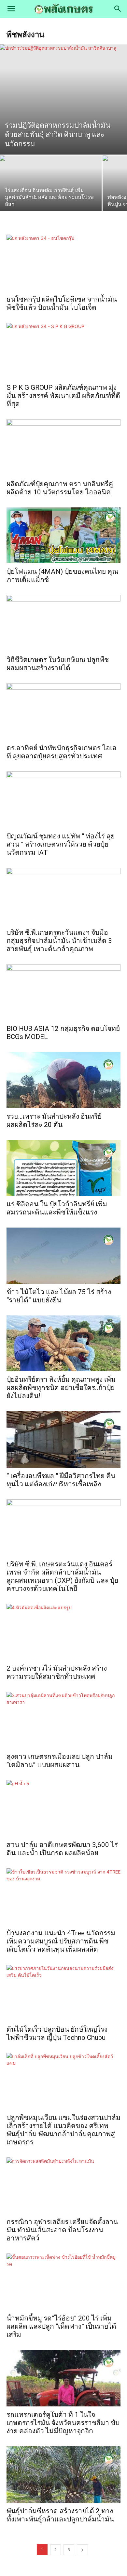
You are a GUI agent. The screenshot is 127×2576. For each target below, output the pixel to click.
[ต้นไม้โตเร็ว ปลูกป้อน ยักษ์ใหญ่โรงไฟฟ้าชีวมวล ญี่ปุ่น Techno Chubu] (63, 1993)
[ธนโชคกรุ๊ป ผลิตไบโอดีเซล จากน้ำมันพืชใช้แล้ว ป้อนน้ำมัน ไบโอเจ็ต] (63, 263)
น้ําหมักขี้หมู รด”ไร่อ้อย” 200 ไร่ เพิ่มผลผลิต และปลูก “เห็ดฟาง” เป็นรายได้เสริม (61, 2326)
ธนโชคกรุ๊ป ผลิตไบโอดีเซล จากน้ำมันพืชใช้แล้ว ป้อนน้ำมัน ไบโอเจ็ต (62, 303)
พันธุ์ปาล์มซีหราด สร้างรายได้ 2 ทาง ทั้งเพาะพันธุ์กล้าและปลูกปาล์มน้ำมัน (60, 2515)
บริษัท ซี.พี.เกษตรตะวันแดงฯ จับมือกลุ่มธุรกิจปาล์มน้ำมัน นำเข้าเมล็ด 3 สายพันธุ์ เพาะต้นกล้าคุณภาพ (59, 941)
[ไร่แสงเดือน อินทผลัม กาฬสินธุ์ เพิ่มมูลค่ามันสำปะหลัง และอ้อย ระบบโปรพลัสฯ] (51, 194)
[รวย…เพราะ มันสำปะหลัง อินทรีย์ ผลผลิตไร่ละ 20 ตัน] (63, 1080)
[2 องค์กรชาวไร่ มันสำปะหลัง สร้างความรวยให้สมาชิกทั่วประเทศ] (63, 1632)
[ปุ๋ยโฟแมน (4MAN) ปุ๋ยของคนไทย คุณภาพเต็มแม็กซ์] (63, 535)
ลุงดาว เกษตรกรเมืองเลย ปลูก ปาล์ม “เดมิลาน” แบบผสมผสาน (60, 1761)
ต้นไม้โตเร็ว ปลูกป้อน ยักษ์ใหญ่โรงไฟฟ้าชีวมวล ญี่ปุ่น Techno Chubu (57, 2033)
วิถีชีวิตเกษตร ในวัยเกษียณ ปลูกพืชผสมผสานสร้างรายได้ (58, 664)
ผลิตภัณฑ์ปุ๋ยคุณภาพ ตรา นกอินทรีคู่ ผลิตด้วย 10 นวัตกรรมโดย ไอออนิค (60, 488)
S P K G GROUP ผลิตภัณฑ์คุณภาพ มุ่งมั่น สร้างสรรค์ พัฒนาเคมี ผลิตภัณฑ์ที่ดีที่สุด (63, 396)
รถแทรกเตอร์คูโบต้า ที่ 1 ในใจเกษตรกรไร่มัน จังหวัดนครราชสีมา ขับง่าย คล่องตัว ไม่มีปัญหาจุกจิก (63, 2423)
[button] (11, 9)
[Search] (118, 9)
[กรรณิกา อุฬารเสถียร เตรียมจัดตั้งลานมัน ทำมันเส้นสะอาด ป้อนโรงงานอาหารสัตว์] (63, 2186)
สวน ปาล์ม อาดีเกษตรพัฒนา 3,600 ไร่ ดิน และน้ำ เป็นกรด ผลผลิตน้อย (62, 1849)
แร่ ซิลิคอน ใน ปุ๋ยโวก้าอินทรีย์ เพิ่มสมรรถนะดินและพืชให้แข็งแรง (57, 1208)
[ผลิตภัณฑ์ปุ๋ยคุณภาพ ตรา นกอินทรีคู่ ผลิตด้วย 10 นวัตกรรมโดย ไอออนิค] (63, 447)
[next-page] (82, 2550)
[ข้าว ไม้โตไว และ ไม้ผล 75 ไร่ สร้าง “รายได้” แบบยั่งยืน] (63, 1255)
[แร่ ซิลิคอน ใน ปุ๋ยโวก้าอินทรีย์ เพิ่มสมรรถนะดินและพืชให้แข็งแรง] (63, 1168)
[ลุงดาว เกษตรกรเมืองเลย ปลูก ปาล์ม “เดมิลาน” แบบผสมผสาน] (63, 1720)
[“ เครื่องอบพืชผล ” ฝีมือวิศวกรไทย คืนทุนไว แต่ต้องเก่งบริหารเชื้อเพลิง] (63, 1439)
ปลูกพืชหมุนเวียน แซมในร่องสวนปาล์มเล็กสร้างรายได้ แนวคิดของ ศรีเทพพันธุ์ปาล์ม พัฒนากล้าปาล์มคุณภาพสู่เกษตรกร (63, 2130)
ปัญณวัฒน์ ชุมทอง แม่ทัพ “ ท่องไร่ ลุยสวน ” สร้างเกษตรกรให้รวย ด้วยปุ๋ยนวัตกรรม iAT (61, 844)
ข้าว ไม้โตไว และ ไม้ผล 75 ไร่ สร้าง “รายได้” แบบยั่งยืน (59, 1296)
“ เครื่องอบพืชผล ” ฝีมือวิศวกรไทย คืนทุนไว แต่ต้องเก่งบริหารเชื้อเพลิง (61, 1480)
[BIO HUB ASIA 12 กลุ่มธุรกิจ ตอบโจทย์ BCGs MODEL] (63, 992)
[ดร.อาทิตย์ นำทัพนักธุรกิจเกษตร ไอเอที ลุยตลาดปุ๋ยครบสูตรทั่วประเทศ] (63, 711)
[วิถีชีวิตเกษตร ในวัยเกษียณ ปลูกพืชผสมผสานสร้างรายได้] (63, 623)
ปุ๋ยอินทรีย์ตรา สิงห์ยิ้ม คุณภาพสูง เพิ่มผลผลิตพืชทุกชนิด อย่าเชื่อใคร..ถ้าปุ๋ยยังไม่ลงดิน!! (61, 1388)
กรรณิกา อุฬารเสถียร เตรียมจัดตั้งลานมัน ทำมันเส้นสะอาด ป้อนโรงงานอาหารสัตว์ (62, 2230)
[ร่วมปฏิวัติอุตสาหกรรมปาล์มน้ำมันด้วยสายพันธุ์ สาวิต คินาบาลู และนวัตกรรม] (63, 99)
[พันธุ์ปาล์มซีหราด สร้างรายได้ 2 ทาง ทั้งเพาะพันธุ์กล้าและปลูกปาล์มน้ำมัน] (63, 2475)
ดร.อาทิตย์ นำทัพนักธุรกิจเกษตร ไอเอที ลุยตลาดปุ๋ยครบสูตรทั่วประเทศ (62, 752)
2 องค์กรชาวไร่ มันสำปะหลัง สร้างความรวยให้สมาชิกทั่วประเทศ (57, 1672)
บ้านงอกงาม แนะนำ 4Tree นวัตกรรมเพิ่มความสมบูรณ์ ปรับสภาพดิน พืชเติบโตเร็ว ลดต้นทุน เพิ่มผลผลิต (61, 1941)
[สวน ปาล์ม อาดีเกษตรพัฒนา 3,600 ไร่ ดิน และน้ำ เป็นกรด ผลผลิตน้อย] (63, 1808)
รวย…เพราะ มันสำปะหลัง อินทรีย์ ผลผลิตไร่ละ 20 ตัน (54, 1121)
